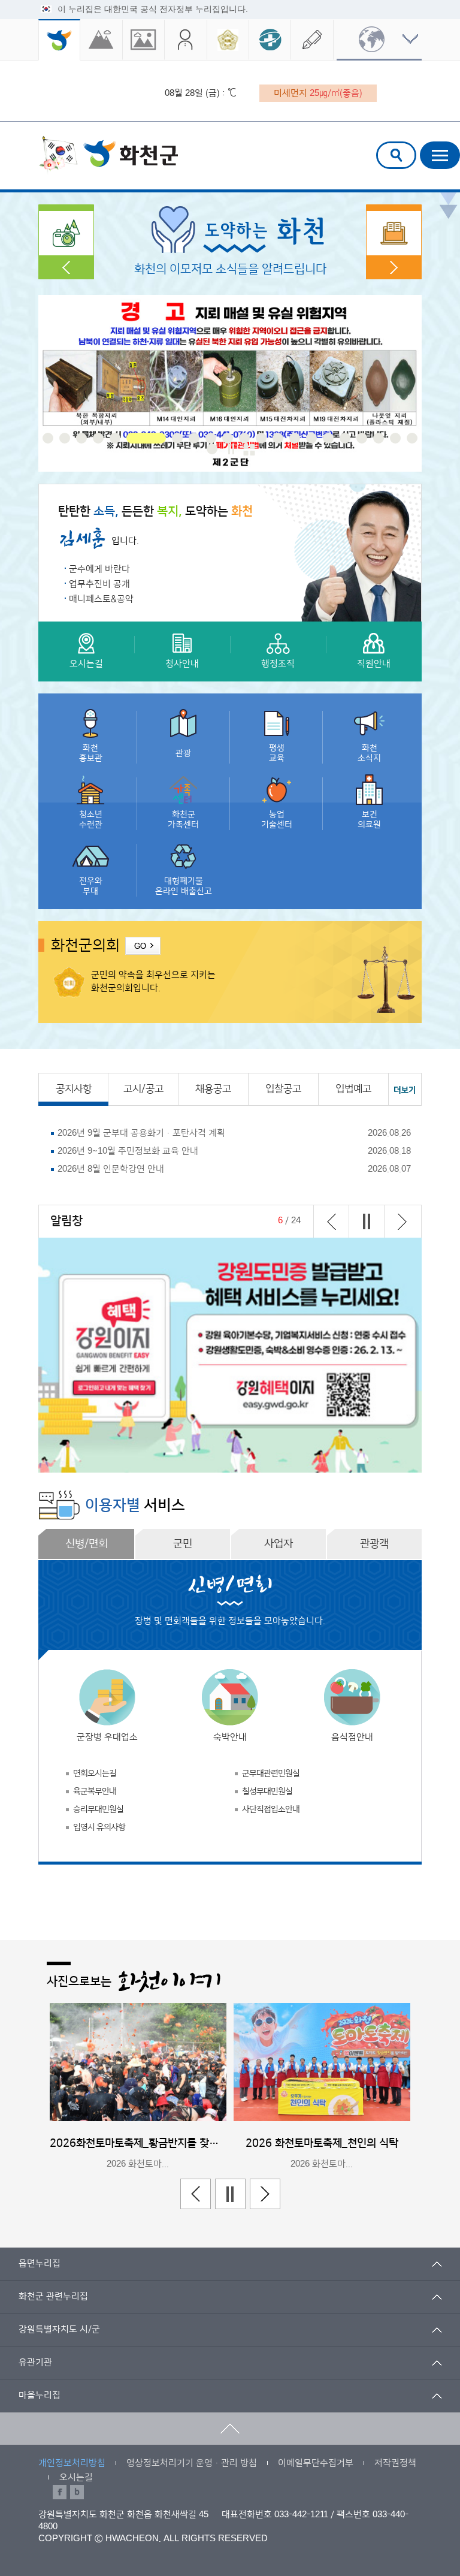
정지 (231, 449)
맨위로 (230, 2429)
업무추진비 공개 (99, 584)
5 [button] (115, 438)
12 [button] (261, 438)
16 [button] (328, 438)
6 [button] (132, 438)
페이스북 (60, 2492)
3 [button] (81, 438)
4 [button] (98, 438)
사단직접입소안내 (271, 1809)
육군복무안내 (95, 1791)
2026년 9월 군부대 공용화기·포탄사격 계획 (141, 1133)
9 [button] (211, 438)
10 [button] (228, 438)
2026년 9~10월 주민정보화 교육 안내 (128, 1151)
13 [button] (278, 438)
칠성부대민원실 (267, 1791)
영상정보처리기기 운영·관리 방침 (192, 2463)
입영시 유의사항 (99, 1827)
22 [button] (212, 449)
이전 (331, 1221)
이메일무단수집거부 (316, 2463)
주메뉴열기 (440, 155)
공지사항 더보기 (405, 1089)
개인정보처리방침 (72, 2463)
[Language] (379, 40)
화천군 (108, 155)
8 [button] (194, 438)
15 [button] (311, 438)
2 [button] (65, 438)
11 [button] (244, 438)
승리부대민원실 (98, 1809)
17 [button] (345, 438)
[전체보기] (249, 450)
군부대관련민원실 (271, 1773)
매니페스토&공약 (101, 599)
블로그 (77, 2492)
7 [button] (163, 438)
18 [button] (362, 438)
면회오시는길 (95, 1773)
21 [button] (412, 438)
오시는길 (76, 2477)
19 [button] (379, 438)
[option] (230, 383)
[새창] (101, 40)
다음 (402, 1221)
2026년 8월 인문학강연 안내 (111, 1169)
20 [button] (395, 438)
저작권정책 (395, 2463)
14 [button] (295, 438)
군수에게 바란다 (99, 569)
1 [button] (48, 438)
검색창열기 (396, 155)
